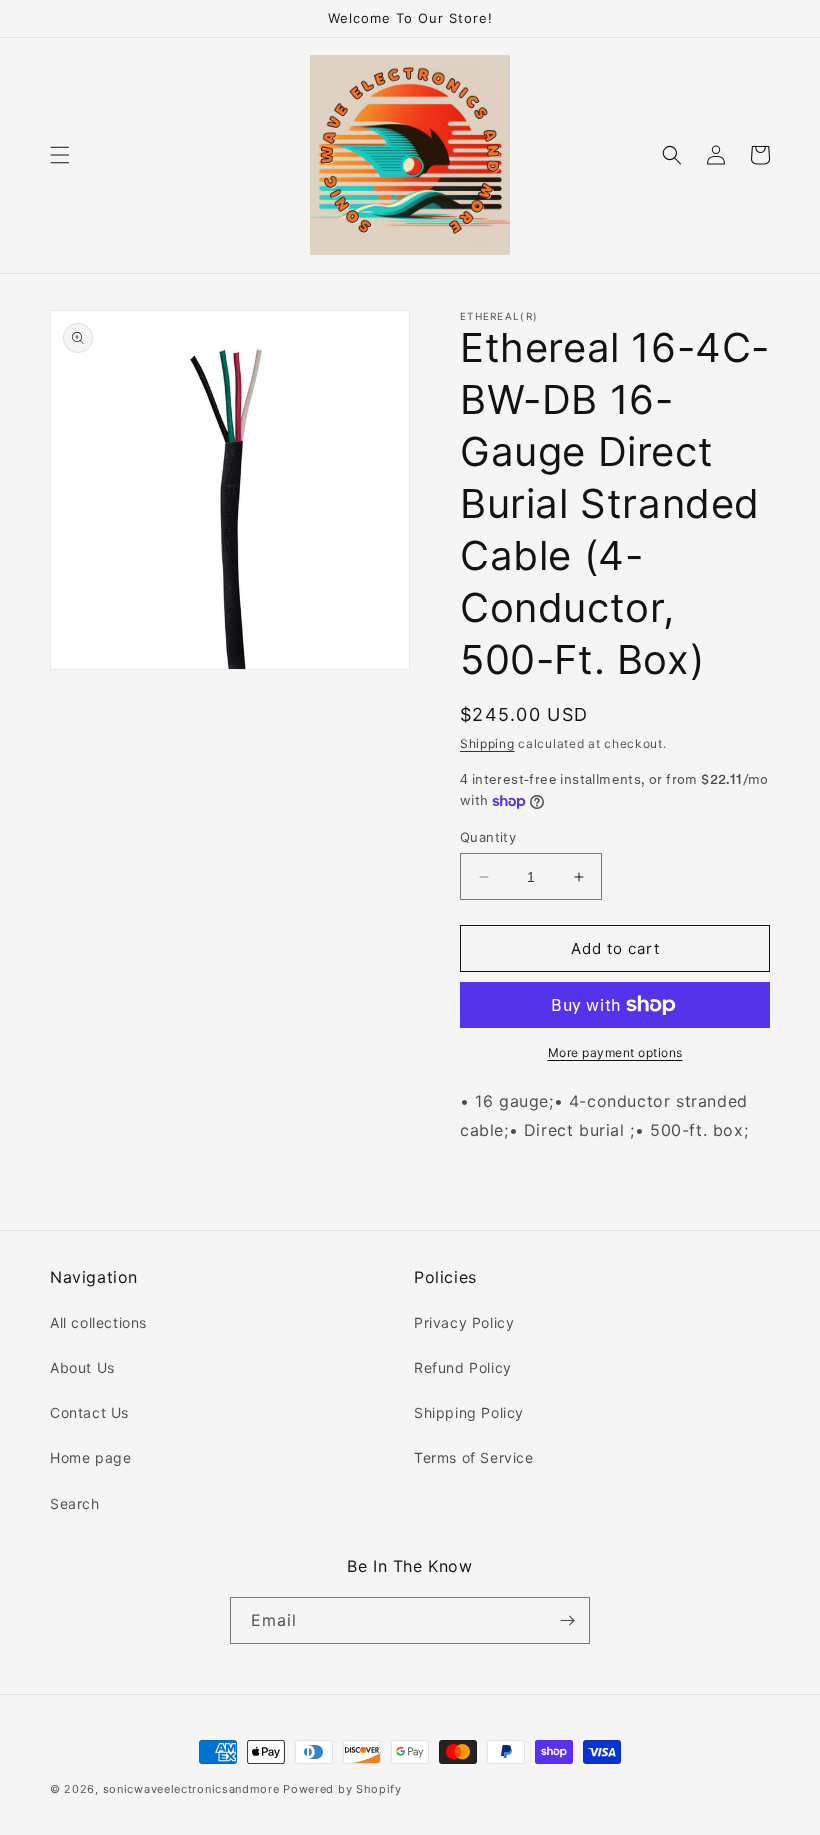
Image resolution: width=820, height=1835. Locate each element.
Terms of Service (474, 1457)
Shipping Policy (469, 1412)
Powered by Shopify (342, 1789)
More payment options (615, 1052)
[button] (60, 155)
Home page (90, 1457)
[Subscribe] (567, 1620)
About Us (82, 1367)
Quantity (488, 837)
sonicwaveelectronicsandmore (191, 1789)
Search (75, 1503)
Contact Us (89, 1412)
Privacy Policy (464, 1322)
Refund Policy (463, 1367)
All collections (98, 1322)
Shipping (487, 743)
